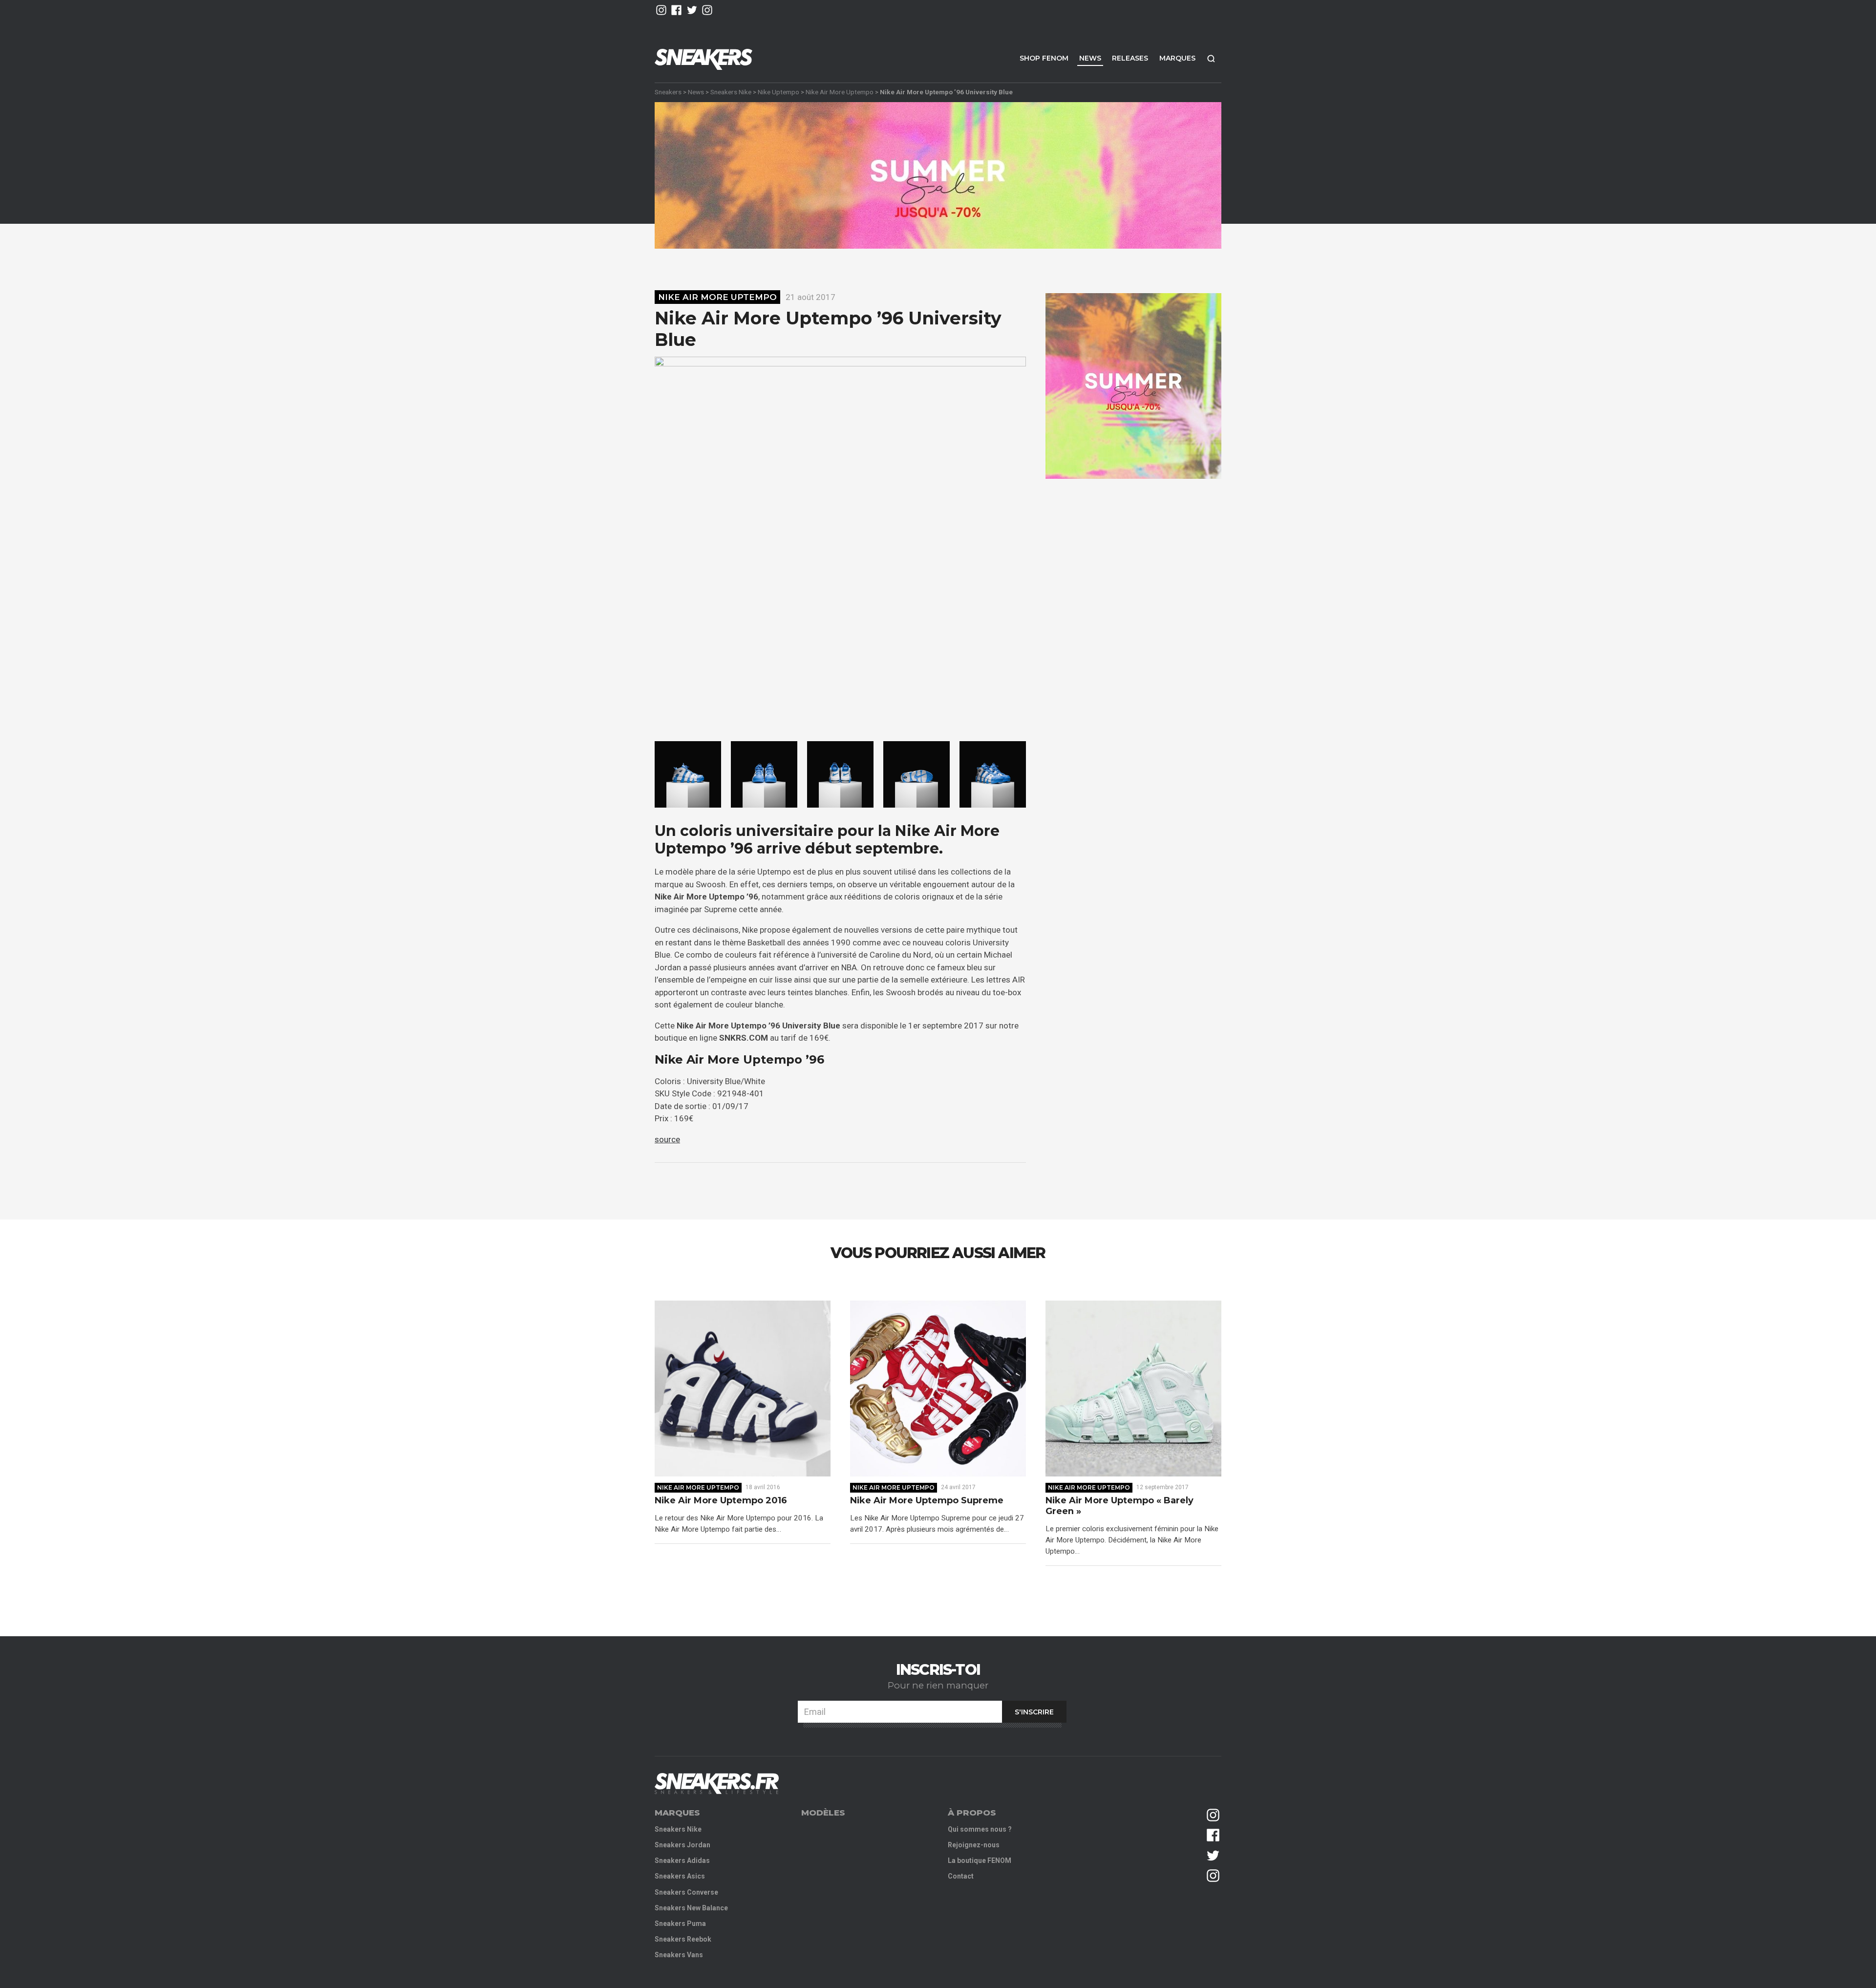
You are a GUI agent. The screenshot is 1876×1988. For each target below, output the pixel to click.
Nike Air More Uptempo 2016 (721, 1501)
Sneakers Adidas (682, 1860)
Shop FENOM (1044, 58)
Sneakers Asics (680, 1876)
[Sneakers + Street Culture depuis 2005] (717, 1784)
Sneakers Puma (680, 1924)
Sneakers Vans (679, 1955)
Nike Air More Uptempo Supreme (927, 1501)
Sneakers (668, 92)
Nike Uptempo (778, 92)
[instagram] (661, 10)
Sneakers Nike (731, 92)
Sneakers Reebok (683, 1939)
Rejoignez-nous (974, 1845)
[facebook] (676, 10)
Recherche (1211, 58)
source (667, 1139)
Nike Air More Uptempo (840, 92)
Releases (1130, 58)
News (1090, 58)
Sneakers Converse (686, 1892)
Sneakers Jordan (682, 1845)
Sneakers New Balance (691, 1908)
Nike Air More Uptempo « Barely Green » (1119, 1506)
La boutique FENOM (980, 1860)
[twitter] (692, 10)
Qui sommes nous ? (980, 1829)
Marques (1177, 58)
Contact (961, 1876)
